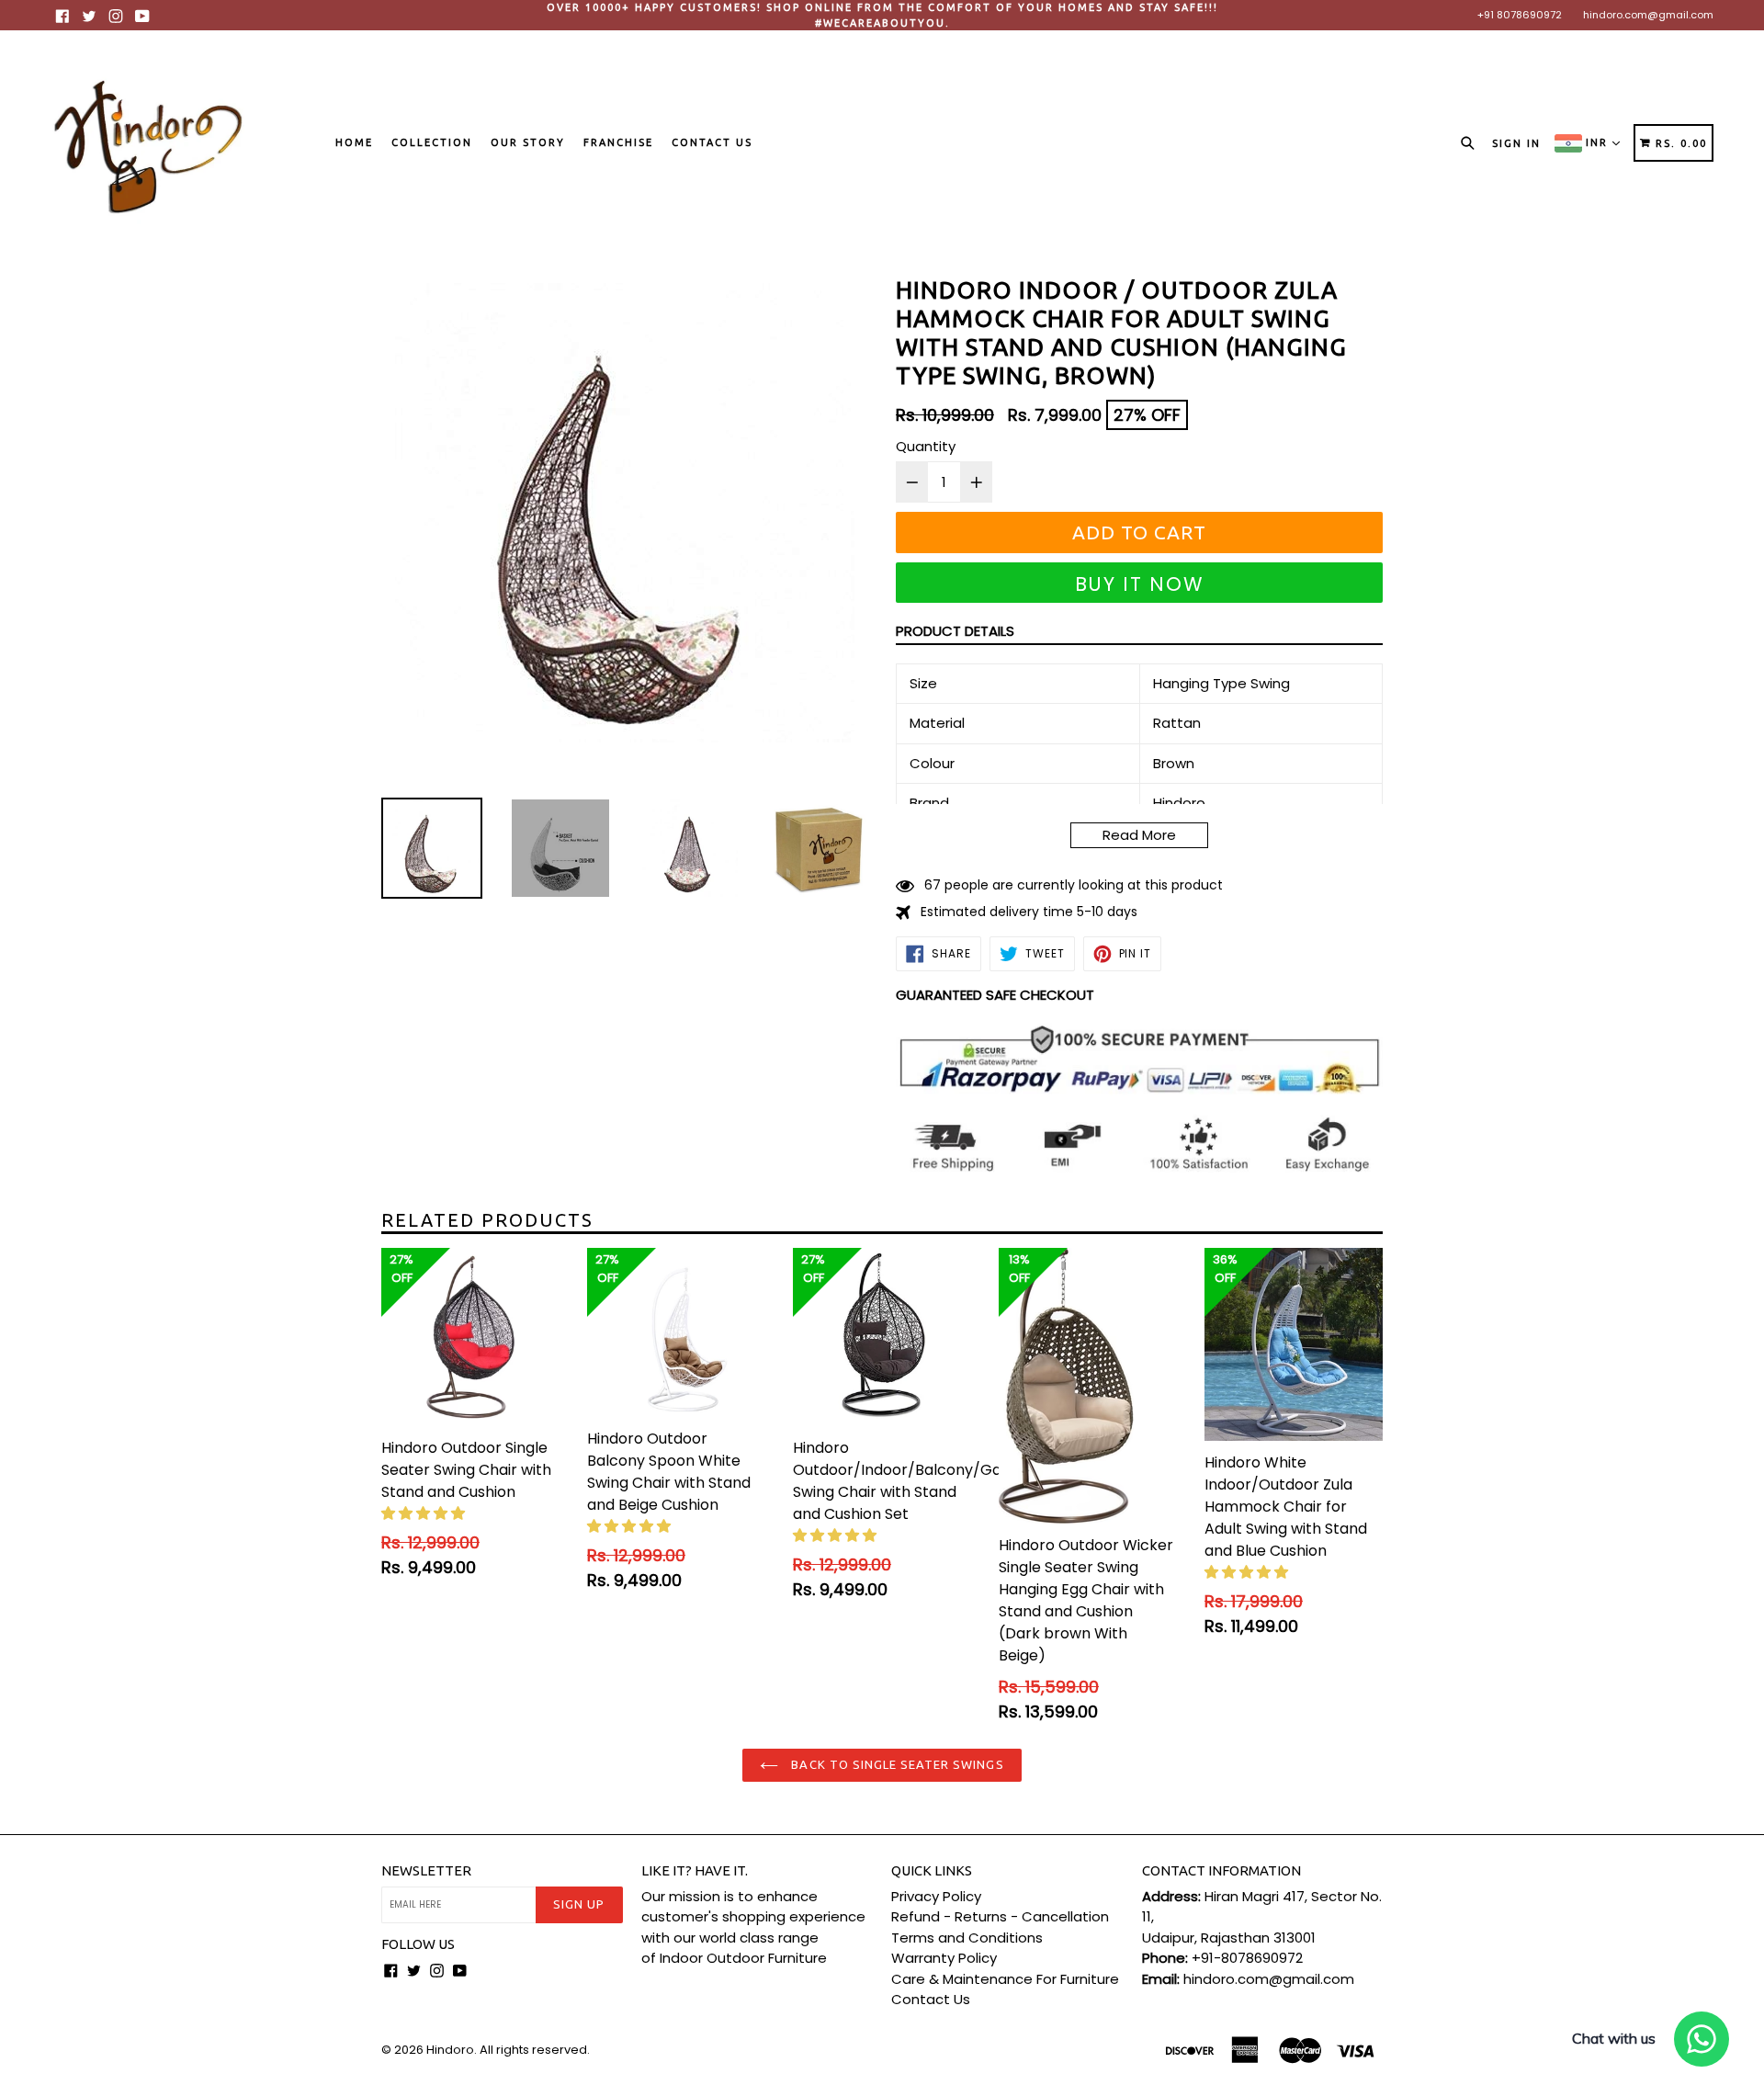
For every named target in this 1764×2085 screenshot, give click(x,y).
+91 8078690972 (1520, 15)
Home (354, 142)
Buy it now (1140, 584)
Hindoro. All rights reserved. (508, 2050)
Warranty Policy (944, 1958)
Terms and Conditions (967, 1938)
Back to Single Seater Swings (895, 1764)
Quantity (926, 446)
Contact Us (712, 142)
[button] (425, 1513)
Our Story (528, 142)
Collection (432, 142)
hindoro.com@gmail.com (1648, 15)
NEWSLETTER (426, 1870)
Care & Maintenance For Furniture (1005, 1979)
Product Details (955, 631)
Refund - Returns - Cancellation (1000, 1916)
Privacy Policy (936, 1896)
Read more (1139, 835)
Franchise (618, 142)
